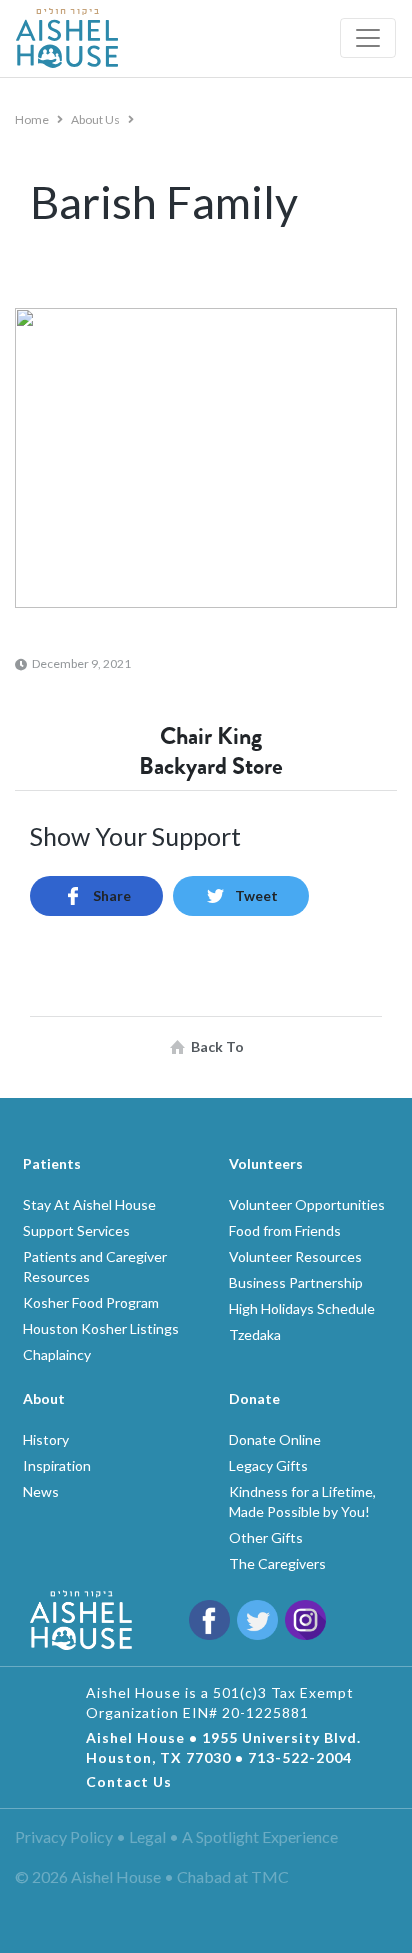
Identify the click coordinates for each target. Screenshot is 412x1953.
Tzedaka (255, 1334)
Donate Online (275, 1439)
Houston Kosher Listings (101, 1328)
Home (33, 119)
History (46, 1439)
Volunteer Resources (295, 1256)
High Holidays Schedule (302, 1308)
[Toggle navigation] (368, 38)
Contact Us (129, 1781)
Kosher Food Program (91, 1302)
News (41, 1491)
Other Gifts (266, 1537)
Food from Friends (285, 1230)
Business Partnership (296, 1282)
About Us (96, 119)
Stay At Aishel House (89, 1204)
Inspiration (57, 1465)
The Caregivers (277, 1563)
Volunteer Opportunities (307, 1204)
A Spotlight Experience (260, 1836)
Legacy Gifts (268, 1465)
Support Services (76, 1230)
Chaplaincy (57, 1354)
